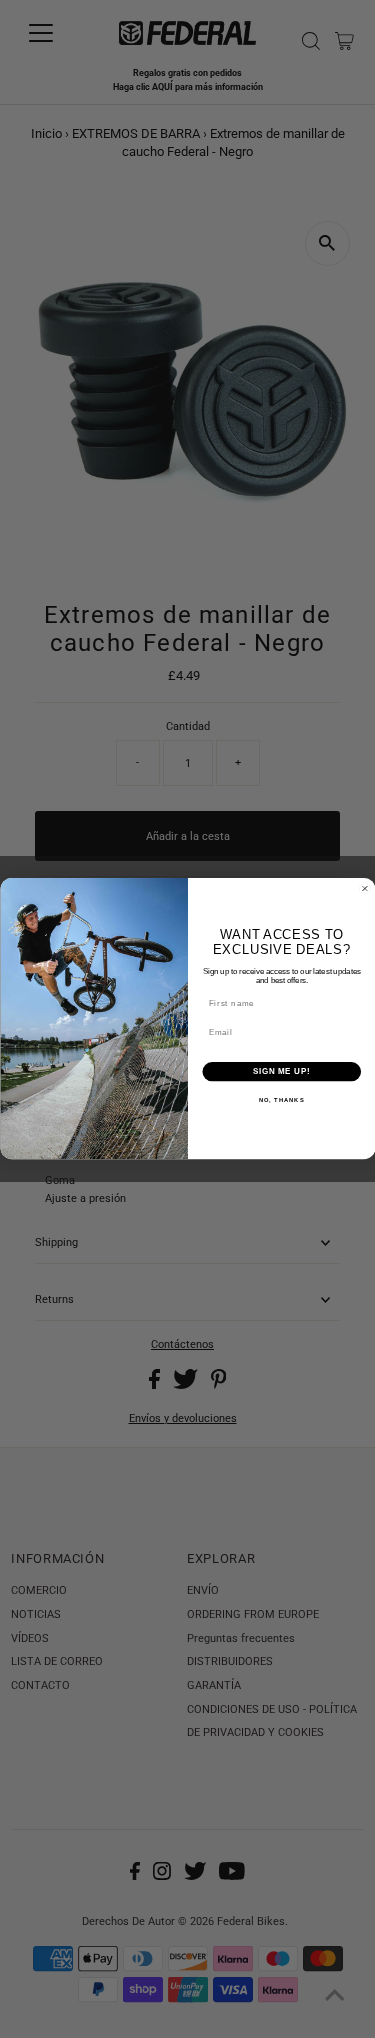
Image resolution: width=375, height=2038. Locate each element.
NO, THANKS (281, 1101)
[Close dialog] (365, 889)
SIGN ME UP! (281, 1072)
